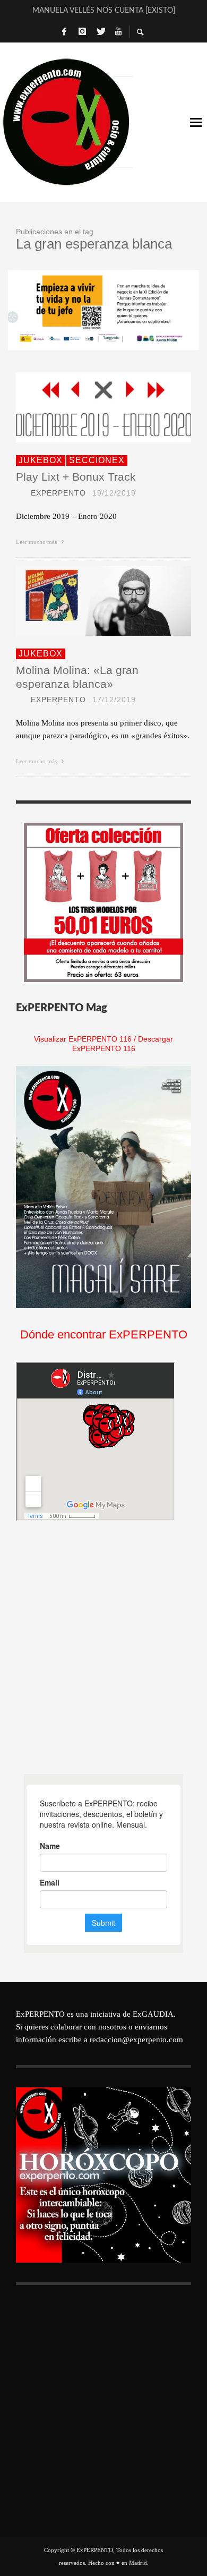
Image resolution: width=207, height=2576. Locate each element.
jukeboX (41, 460)
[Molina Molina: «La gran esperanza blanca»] (87, 601)
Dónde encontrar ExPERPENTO (104, 1334)
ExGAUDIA (153, 2014)
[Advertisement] (103, 1648)
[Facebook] (64, 32)
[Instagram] (82, 32)
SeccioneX (97, 460)
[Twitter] (100, 32)
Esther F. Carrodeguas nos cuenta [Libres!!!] (103, 11)
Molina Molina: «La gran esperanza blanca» (77, 677)
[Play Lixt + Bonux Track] (87, 407)
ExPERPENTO (58, 493)
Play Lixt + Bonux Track (76, 477)
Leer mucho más (37, 542)
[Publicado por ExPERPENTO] (20, 493)
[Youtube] (118, 32)
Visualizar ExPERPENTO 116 (83, 1039)
